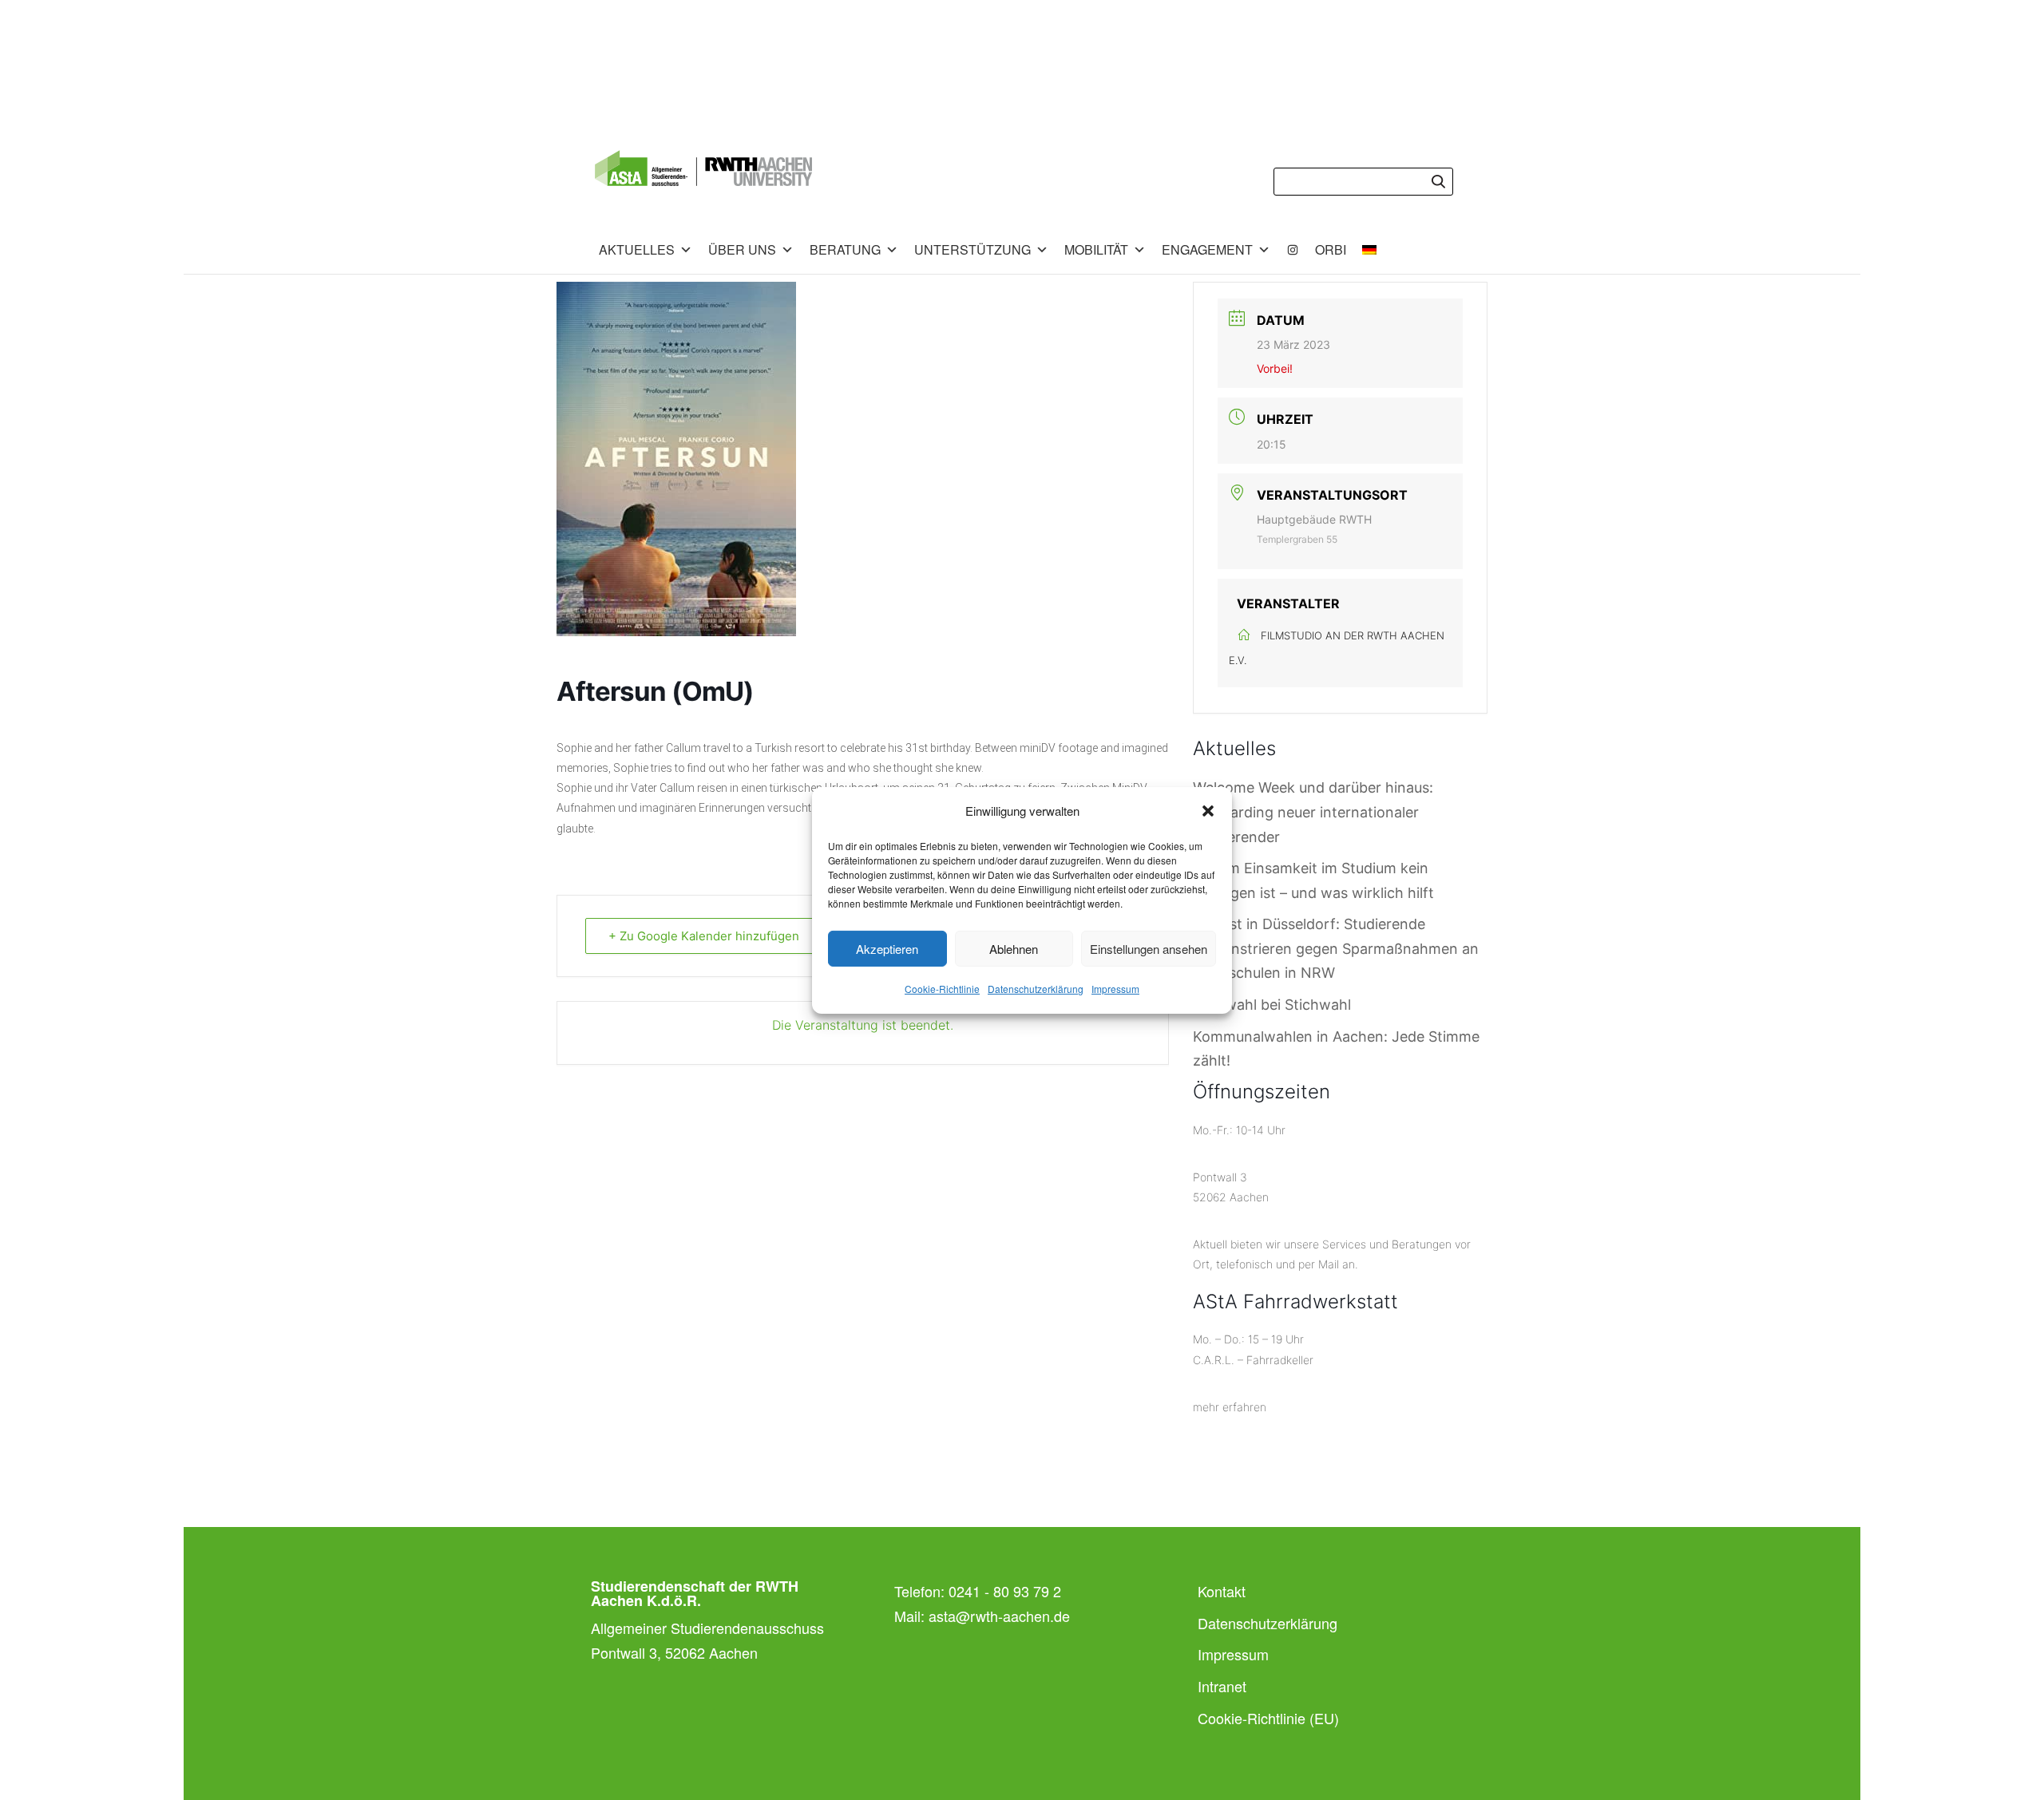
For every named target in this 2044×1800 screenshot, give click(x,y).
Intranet (1222, 1686)
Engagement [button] (1207, 249)
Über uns (742, 249)
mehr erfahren (1230, 1407)
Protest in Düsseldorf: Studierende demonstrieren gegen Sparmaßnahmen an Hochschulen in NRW (1336, 948)
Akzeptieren (887, 949)
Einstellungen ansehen (1149, 949)
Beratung (845, 249)
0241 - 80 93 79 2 (1005, 1591)
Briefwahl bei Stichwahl (1272, 1005)
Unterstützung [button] (972, 249)
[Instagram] (1293, 250)
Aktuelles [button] (637, 249)
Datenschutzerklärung (1036, 989)
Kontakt (1222, 1591)
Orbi (1331, 249)
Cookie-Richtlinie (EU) (1268, 1718)
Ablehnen (1014, 949)
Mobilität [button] (1096, 249)
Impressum (1115, 989)
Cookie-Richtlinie (942, 989)
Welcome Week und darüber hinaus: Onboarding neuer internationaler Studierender (1313, 812)
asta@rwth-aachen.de (999, 1616)
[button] (1208, 811)
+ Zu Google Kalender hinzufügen (704, 936)
